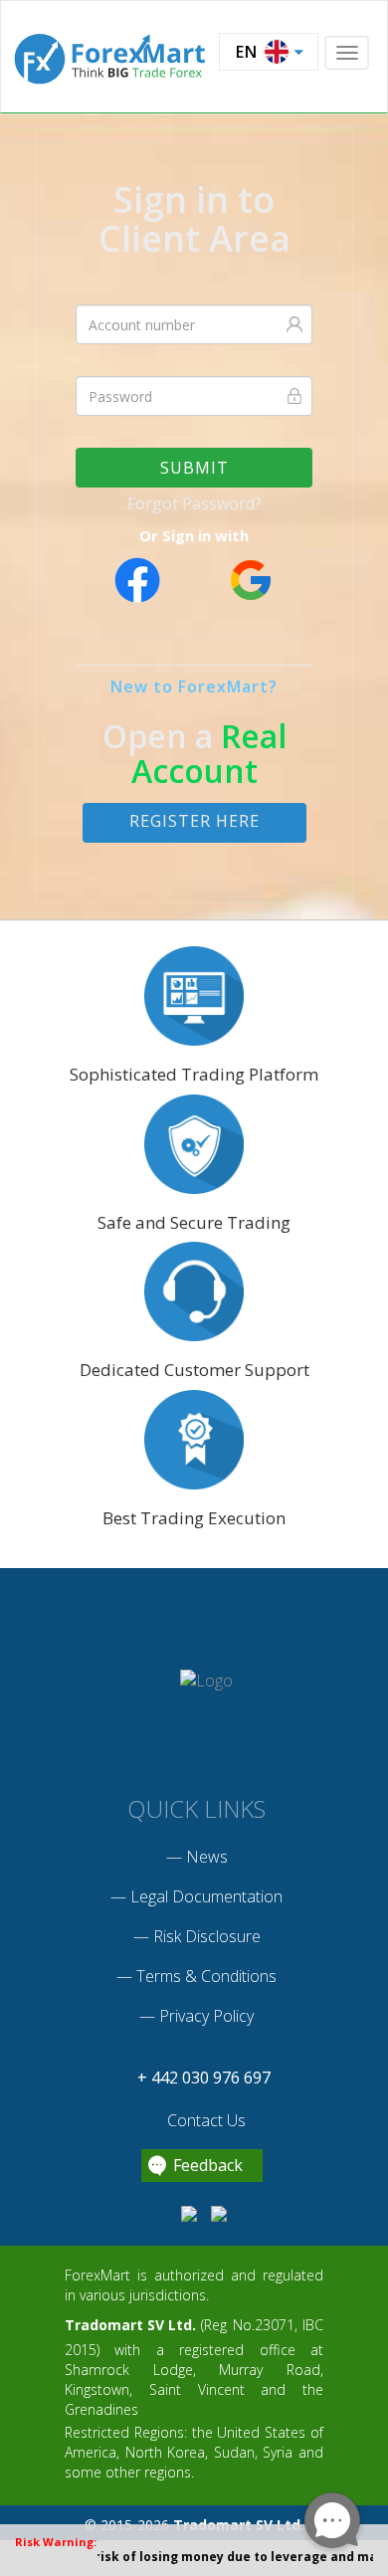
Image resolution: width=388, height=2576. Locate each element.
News (207, 1857)
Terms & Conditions (206, 1976)
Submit (194, 468)
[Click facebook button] (138, 580)
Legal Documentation (206, 1896)
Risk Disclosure (207, 1936)
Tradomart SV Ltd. (130, 2325)
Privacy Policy (206, 2016)
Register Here (194, 821)
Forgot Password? (194, 503)
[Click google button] (250, 580)
